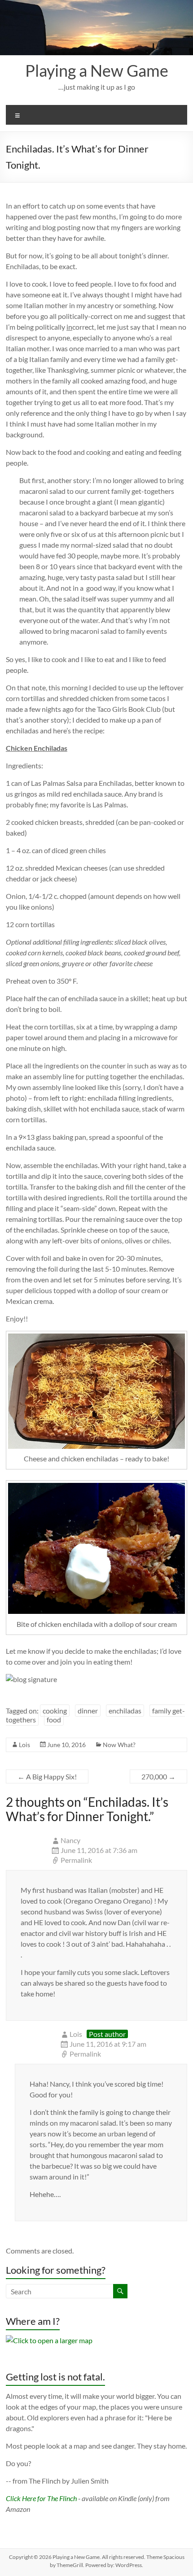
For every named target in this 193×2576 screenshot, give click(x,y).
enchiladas (125, 1711)
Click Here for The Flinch (41, 2498)
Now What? (119, 1745)
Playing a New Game (97, 70)
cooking (55, 1711)
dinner (88, 1711)
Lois (24, 1745)
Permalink (76, 1860)
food (54, 1720)
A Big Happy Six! (47, 1776)
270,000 (158, 1776)
